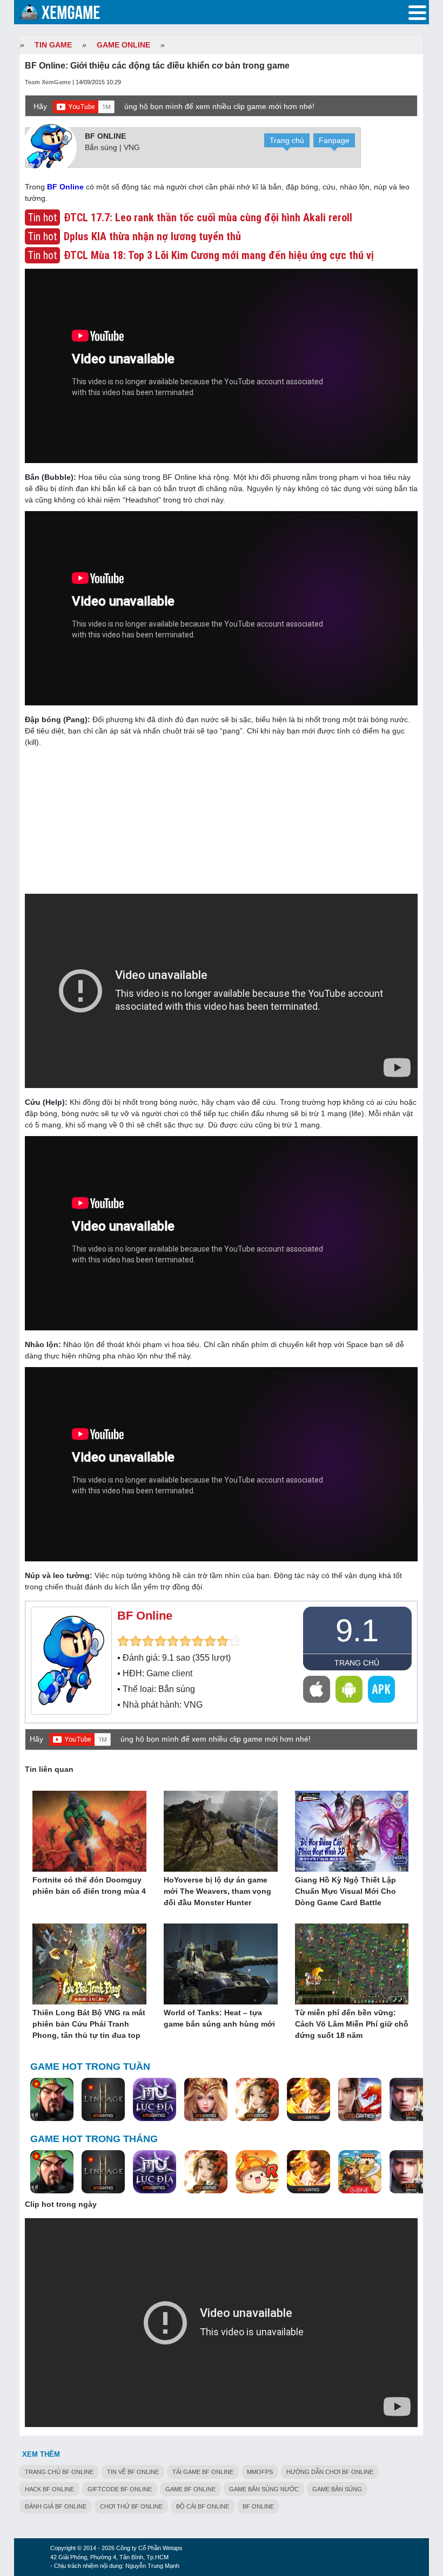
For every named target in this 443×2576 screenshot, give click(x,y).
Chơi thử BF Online (131, 2506)
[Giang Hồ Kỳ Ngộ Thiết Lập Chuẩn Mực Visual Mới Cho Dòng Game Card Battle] (352, 1832)
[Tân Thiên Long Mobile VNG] (308, 2100)
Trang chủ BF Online (59, 2472)
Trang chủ (287, 140)
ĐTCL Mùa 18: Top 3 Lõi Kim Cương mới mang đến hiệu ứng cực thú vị (219, 255)
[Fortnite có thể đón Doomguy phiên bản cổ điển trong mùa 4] (89, 1832)
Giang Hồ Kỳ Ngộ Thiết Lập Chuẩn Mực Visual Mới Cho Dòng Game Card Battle (345, 1891)
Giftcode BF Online (120, 2489)
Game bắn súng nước (264, 2489)
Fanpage (334, 140)
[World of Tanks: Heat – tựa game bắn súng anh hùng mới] (221, 1965)
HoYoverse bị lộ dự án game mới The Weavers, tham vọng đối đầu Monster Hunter (217, 1891)
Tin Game (53, 45)
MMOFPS (260, 2472)
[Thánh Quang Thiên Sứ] (206, 2100)
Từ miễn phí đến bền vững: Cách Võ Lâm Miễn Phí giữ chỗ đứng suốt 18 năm (352, 2024)
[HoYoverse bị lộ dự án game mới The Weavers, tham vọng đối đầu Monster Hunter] (221, 1832)
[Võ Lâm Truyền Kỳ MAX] (411, 2100)
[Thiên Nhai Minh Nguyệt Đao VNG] (257, 2100)
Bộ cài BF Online (203, 2506)
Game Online (123, 45)
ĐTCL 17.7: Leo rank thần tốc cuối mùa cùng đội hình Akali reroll (208, 218)
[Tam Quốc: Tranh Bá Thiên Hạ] (52, 2100)
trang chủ (357, 1663)
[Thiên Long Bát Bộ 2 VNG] (360, 2100)
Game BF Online (190, 2489)
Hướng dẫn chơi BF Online (330, 2472)
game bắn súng (337, 2489)
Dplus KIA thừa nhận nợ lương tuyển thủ (152, 236)
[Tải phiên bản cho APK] (381, 1689)
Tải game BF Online (203, 2472)
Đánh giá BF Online (56, 2506)
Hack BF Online (49, 2489)
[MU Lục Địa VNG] (155, 2100)
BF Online (105, 136)
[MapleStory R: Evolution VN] (257, 2172)
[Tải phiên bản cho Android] (349, 1689)
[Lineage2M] (103, 2100)
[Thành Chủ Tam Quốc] (360, 2172)
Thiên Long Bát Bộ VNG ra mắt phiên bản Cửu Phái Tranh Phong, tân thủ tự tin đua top (89, 2024)
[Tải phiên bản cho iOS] (317, 1689)
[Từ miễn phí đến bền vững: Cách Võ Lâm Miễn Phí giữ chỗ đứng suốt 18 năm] (352, 1965)
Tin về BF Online (133, 2472)
